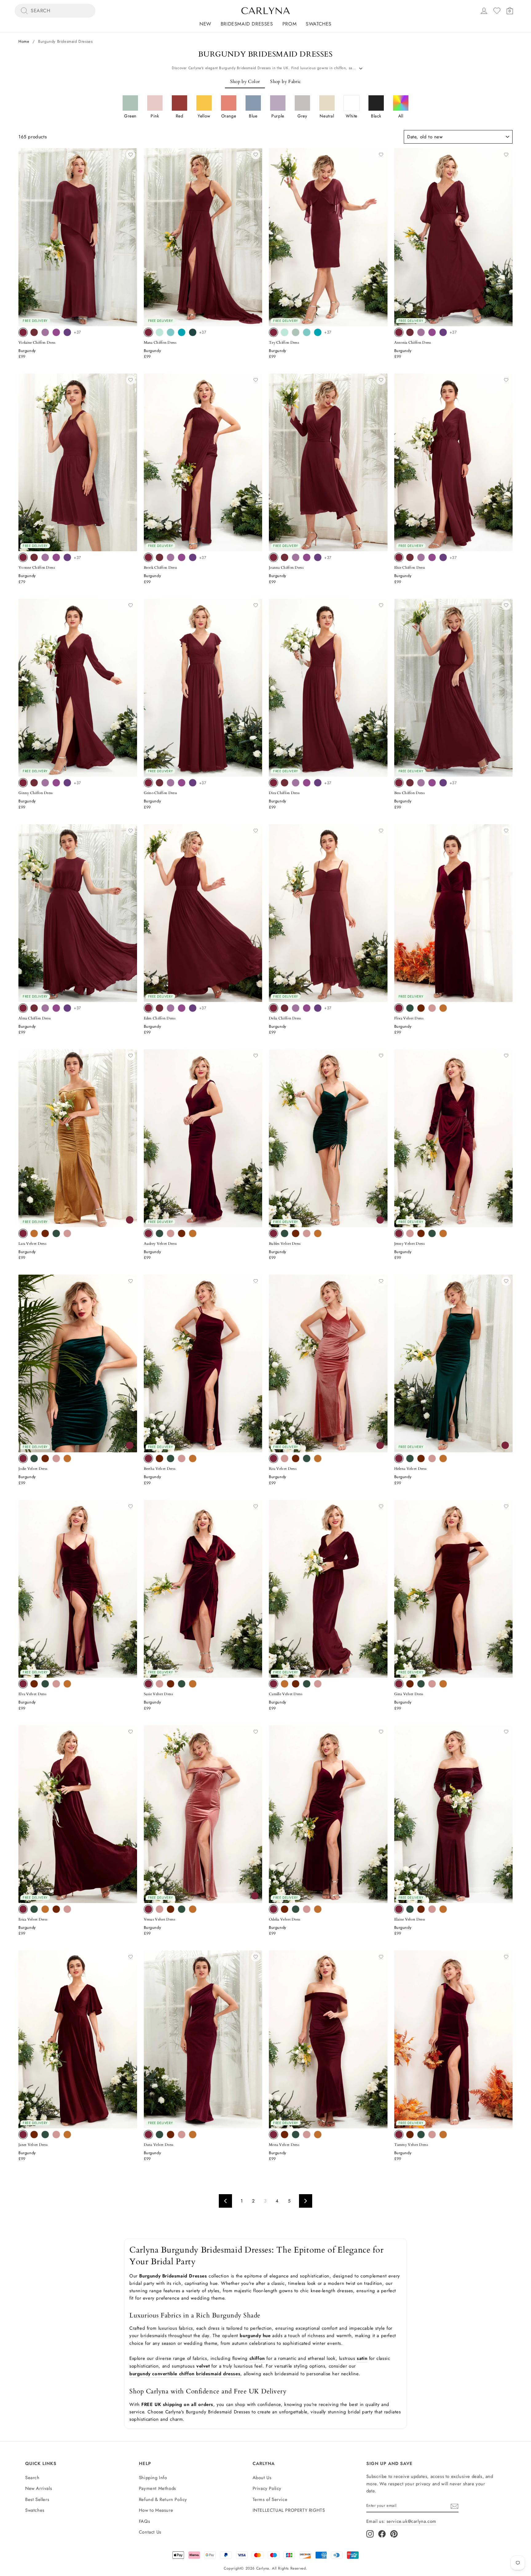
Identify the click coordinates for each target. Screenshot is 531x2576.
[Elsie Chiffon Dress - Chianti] (410, 557)
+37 (77, 332)
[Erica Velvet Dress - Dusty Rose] (67, 1909)
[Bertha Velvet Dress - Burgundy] (148, 1458)
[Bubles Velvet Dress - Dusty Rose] (307, 1233)
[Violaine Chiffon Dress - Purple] (56, 332)
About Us (262, 2478)
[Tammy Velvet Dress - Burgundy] (399, 2135)
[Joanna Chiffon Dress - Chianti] (285, 557)
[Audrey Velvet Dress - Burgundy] (148, 1233)
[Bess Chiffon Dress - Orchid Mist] (421, 783)
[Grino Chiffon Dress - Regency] (193, 783)
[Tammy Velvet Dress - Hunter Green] (421, 2135)
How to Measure (156, 2510)
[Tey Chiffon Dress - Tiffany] (307, 332)
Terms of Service (270, 2499)
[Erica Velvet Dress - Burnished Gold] (45, 1909)
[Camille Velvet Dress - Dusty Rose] (318, 1684)
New (205, 24)
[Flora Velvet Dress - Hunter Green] (410, 1008)
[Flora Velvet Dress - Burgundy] (399, 1008)
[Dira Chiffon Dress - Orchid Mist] (296, 783)
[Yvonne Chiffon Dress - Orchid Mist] (45, 557)
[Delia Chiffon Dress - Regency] (318, 1008)
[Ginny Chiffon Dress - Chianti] (34, 783)
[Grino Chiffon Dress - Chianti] (159, 783)
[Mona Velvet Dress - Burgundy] (273, 2135)
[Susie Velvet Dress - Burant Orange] (171, 1684)
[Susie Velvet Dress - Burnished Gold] (193, 1684)
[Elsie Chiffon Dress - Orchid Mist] (421, 557)
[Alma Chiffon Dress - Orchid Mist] (45, 1008)
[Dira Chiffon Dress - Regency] (318, 783)
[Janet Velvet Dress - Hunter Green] (45, 2135)
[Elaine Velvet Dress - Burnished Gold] (443, 1909)
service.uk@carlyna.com (411, 2521)
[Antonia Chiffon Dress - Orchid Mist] (421, 332)
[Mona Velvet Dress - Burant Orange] (285, 2135)
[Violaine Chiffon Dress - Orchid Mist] (45, 332)
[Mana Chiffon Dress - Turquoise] (182, 332)
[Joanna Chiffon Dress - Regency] (318, 557)
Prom (289, 24)
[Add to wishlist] (131, 155)
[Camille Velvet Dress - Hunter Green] (307, 1684)
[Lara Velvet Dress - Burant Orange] (45, 1233)
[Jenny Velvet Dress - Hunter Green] (432, 1233)
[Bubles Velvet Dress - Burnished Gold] (318, 1233)
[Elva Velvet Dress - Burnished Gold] (67, 1684)
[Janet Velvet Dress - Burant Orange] (34, 2135)
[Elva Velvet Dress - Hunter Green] (45, 1684)
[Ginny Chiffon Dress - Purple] (56, 783)
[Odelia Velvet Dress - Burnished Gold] (318, 1909)
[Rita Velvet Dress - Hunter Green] (307, 1458)
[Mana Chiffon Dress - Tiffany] (171, 332)
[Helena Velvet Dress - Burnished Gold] (443, 1458)
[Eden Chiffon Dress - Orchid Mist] (171, 1008)
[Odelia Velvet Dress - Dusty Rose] (307, 1909)
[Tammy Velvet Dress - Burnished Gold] (443, 2135)
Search (32, 2478)
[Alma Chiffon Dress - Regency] (67, 1008)
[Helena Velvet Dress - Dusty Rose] (432, 1458)
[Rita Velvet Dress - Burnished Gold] (318, 1458)
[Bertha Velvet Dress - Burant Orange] (159, 1458)
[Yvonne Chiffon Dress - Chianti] (34, 557)
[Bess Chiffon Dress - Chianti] (410, 783)
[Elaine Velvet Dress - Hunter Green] (410, 1909)
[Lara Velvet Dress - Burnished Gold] (34, 1233)
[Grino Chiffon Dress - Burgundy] (148, 783)
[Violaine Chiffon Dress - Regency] (67, 332)
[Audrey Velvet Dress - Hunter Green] (159, 1233)
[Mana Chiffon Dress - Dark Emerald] (193, 332)
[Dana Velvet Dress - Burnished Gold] (193, 2135)
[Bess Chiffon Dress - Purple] (432, 783)
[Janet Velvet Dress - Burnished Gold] (67, 2135)
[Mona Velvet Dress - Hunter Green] (296, 2135)
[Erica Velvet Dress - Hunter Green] (34, 1909)
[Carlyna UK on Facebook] (382, 2534)
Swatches (319, 24)
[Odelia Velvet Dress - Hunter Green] (296, 1909)
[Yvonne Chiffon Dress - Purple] (56, 557)
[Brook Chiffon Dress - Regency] (193, 557)
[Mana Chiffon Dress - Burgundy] (148, 332)
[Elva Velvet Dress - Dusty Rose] (56, 1684)
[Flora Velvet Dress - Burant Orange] (421, 1008)
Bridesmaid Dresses (247, 24)
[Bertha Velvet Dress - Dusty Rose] (182, 1458)
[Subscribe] (454, 2506)
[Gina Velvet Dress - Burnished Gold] (443, 1684)
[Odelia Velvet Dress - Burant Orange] (285, 1909)
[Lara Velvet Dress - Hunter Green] (56, 1233)
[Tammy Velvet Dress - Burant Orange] (410, 2135)
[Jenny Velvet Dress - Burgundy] (399, 1233)
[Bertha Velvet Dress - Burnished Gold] (193, 1458)
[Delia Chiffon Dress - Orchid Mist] (296, 1008)
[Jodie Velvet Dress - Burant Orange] (45, 1458)
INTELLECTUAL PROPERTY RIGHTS (289, 2510)
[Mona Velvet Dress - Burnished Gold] (318, 2135)
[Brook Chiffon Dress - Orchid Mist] (171, 557)
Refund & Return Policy (163, 2499)
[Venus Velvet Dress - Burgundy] (148, 1909)
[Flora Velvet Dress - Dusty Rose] (432, 1008)
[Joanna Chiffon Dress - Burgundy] (273, 557)
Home (24, 41)
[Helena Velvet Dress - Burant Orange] (421, 1458)
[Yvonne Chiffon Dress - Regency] (67, 557)
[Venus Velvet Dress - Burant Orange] (171, 1909)
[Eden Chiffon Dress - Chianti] (159, 1008)
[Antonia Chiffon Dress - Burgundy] (399, 332)
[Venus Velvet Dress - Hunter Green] (182, 1909)
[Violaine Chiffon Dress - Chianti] (34, 332)
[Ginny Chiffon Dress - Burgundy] (23, 783)
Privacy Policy (267, 2488)
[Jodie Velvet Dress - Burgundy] (23, 1458)
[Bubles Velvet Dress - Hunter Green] (285, 1233)
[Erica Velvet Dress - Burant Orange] (56, 1909)
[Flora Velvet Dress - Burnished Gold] (443, 1008)
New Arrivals (39, 2488)
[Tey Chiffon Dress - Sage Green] (296, 332)
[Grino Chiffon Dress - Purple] (182, 783)
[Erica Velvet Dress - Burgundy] (23, 1909)
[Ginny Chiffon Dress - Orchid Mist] (45, 783)
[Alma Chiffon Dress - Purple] (56, 1008)
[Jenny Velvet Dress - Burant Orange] (421, 1233)
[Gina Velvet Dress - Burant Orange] (410, 1684)
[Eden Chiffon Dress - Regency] (193, 1008)
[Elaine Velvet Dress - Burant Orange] (421, 1909)
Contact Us (150, 2532)
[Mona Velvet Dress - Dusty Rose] (307, 2135)
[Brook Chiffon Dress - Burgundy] (148, 557)
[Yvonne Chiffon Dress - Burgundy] (23, 557)
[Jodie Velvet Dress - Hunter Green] (34, 1458)
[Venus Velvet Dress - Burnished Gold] (193, 1909)
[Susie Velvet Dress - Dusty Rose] (159, 1684)
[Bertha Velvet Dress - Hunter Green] (171, 1458)
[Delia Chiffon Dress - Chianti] (285, 1008)
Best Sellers (37, 2499)
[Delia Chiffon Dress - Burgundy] (273, 1008)
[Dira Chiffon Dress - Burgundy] (273, 783)
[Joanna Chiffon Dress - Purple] (307, 557)
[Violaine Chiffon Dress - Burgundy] (23, 332)
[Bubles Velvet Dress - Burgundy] (273, 1233)
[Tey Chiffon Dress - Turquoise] (318, 332)
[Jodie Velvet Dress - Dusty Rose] (56, 1458)
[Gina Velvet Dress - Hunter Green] (421, 1684)
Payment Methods (157, 2488)
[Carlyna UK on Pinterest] (394, 2534)
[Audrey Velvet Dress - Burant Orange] (182, 1233)
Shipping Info (153, 2478)
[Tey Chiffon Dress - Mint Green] (285, 332)
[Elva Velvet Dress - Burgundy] (23, 1684)
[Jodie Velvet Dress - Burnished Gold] (67, 1458)
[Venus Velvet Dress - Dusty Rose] (159, 1909)
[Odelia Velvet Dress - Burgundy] (273, 1909)
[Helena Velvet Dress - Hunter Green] (410, 1458)
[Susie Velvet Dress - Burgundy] (148, 1684)
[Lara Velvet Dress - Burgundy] (23, 1233)
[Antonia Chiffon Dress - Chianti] (410, 332)
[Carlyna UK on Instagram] (370, 2534)
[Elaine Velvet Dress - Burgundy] (399, 1909)
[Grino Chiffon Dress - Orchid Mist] (171, 783)
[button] (130, 107)
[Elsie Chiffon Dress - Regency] (443, 557)
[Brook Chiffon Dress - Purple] (182, 557)
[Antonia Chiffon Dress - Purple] (432, 332)
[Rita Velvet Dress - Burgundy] (273, 1458)
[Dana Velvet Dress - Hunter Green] (159, 2135)
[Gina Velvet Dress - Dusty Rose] (432, 1684)
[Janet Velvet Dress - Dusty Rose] (56, 2135)
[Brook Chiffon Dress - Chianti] (159, 557)
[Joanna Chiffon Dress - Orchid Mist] (296, 557)
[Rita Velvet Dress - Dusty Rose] (285, 1458)
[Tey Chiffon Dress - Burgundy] (273, 332)
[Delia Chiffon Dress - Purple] (307, 1008)
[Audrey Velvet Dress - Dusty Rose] (171, 1233)
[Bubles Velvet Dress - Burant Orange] (296, 1233)
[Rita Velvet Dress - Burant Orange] (296, 1458)
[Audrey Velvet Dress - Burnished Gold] (193, 1233)
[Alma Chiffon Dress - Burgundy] (23, 1008)
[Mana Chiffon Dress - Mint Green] (159, 332)
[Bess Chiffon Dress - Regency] (443, 783)
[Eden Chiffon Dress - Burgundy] (148, 1008)
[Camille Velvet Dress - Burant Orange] (296, 1684)
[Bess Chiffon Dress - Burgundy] (399, 783)
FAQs (144, 2521)
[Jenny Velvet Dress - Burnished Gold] (443, 1233)
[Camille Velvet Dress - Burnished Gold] (285, 1684)
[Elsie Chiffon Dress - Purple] (432, 557)
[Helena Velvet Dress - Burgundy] (399, 1458)
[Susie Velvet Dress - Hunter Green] (182, 1684)
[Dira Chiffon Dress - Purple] (307, 783)
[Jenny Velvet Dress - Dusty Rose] (410, 1233)
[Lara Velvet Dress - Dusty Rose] (67, 1233)
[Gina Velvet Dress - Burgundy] (399, 1684)
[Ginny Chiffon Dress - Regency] (67, 783)
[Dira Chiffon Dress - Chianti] (285, 783)
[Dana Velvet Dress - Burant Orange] (171, 2135)
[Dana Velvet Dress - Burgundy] (148, 2135)
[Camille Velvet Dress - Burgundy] (273, 1684)
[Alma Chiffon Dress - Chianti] (34, 1008)
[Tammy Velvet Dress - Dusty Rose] (432, 2135)
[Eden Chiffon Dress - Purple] (182, 1008)
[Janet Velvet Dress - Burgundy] (23, 2135)
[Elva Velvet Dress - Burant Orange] (34, 1684)
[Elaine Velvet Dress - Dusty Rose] (432, 1909)
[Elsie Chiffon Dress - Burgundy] (399, 557)
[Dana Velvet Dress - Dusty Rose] (182, 2135)
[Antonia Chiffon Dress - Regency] (443, 332)
